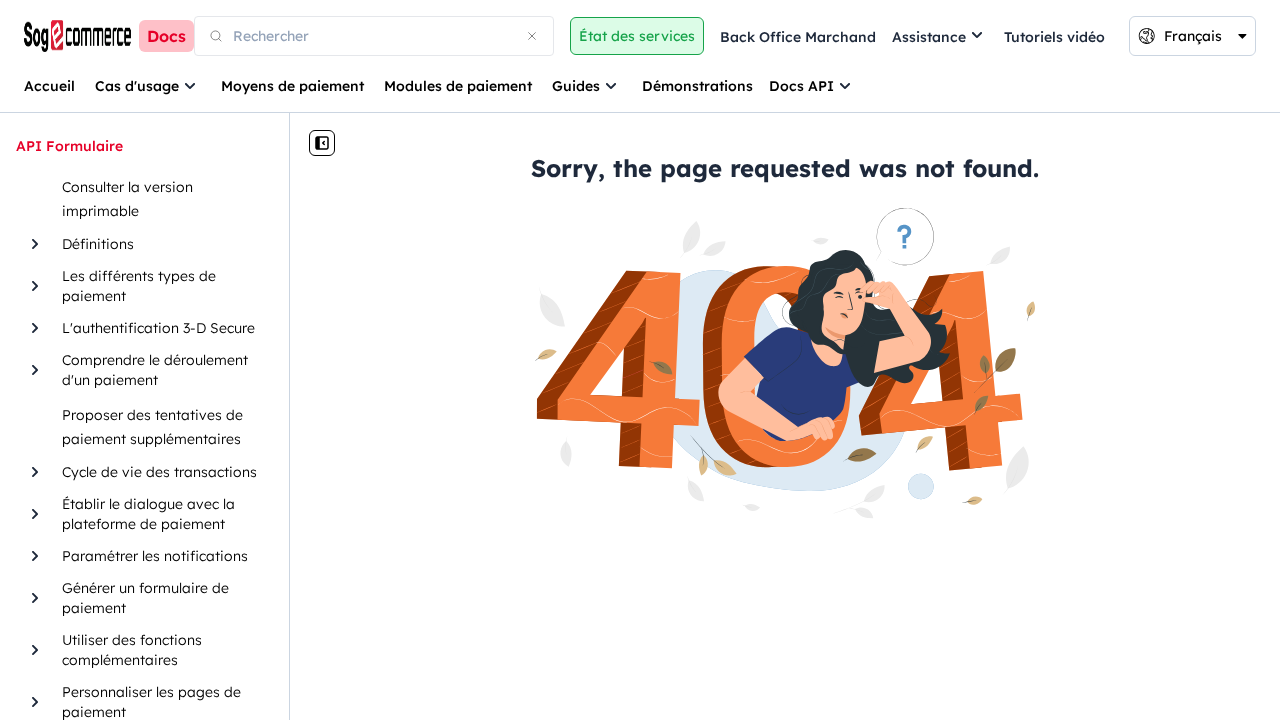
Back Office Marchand (798, 37)
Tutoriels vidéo (1054, 37)
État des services (637, 36)
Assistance (929, 37)
